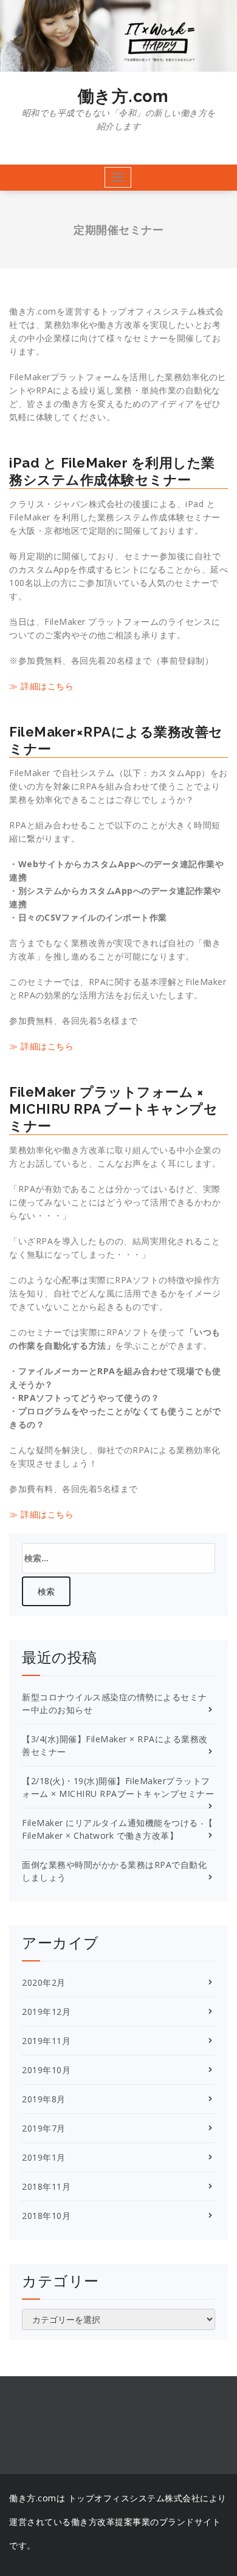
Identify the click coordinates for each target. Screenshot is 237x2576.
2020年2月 (44, 1982)
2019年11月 (46, 2041)
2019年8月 (44, 2099)
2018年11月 (46, 2186)
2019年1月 (44, 2157)
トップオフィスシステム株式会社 (134, 2498)
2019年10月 (46, 2070)
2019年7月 (44, 2128)
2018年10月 (46, 2216)
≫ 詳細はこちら (41, 686)
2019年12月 (46, 2012)
